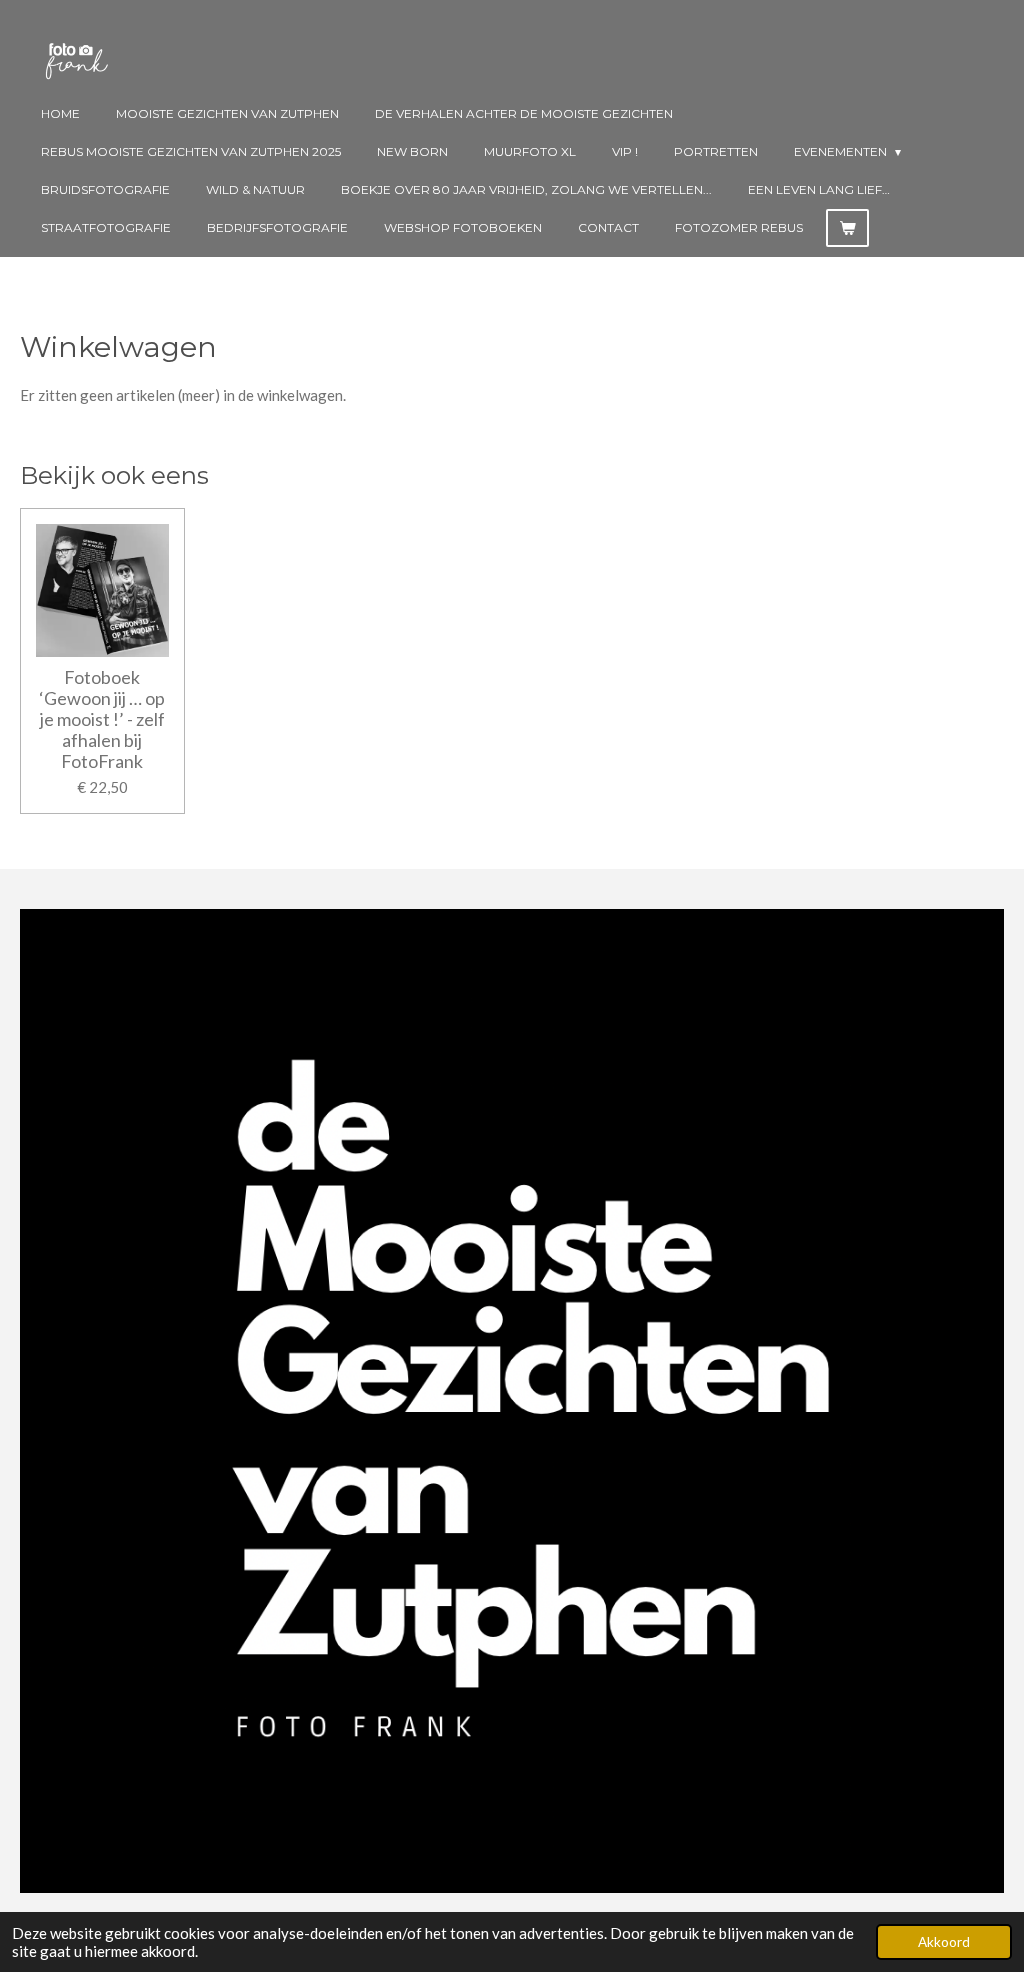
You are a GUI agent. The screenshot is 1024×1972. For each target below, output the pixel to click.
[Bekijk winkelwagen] (847, 228)
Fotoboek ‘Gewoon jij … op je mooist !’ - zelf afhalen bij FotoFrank (102, 719)
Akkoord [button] (944, 1942)
